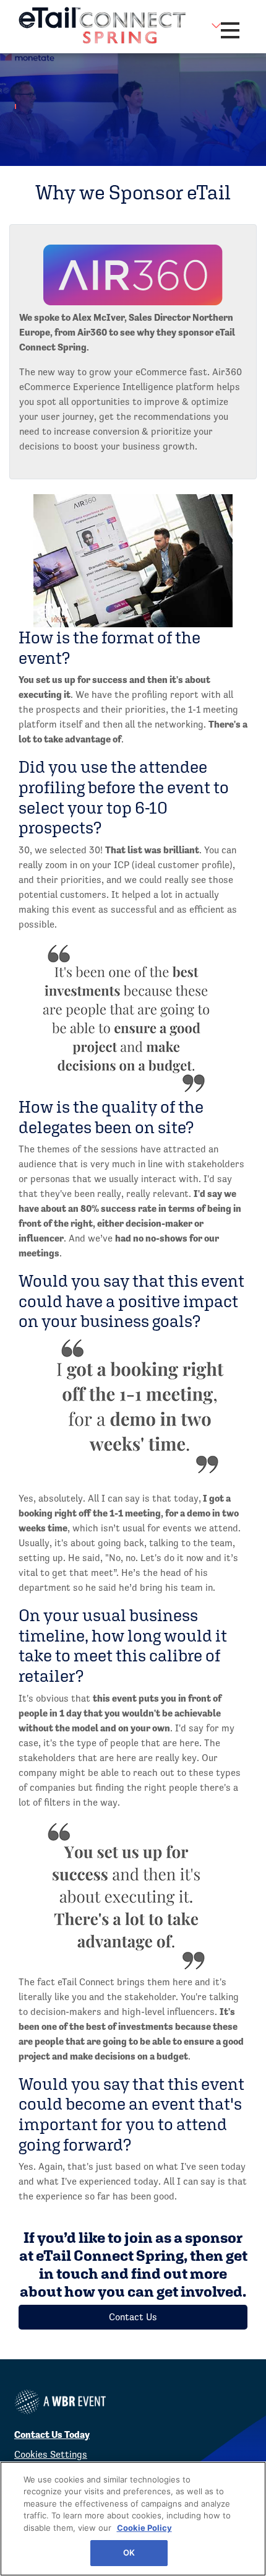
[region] (133, 2519)
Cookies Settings (51, 2454)
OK (129, 2552)
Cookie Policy (144, 2528)
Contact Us (133, 2317)
